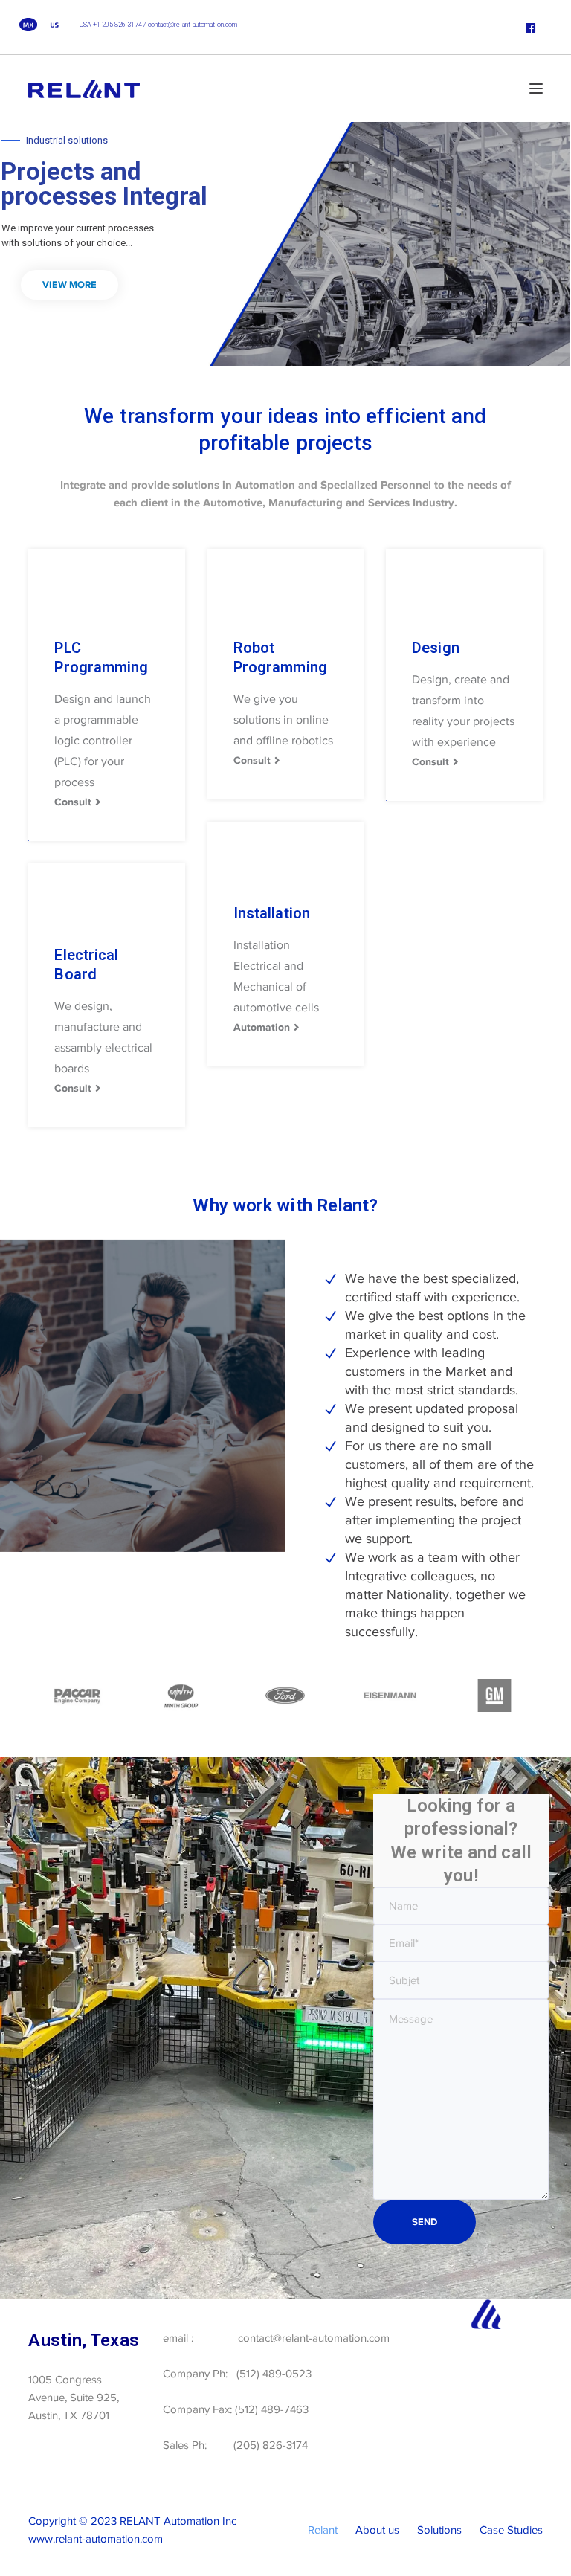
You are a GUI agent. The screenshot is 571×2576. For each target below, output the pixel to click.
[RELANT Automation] (84, 88)
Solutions (439, 2530)
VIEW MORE (70, 284)
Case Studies (511, 2530)
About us (377, 2530)
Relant (323, 2530)
